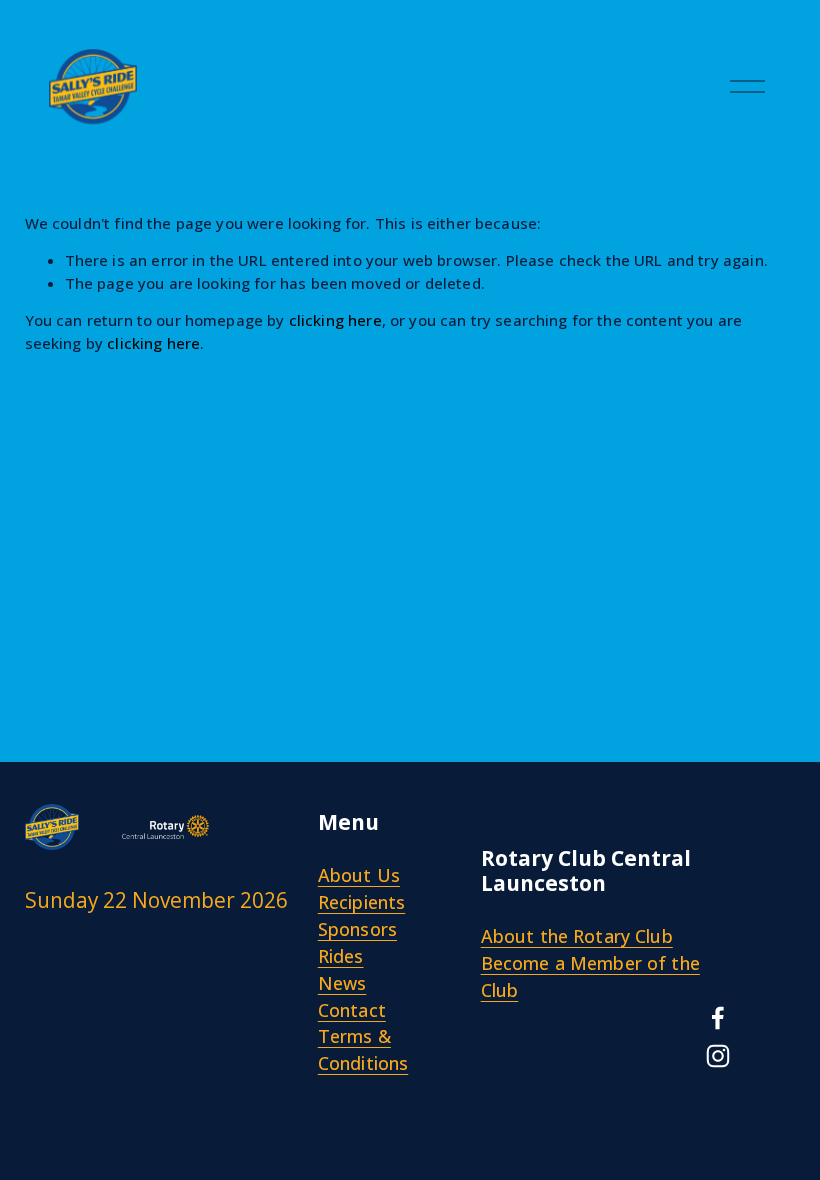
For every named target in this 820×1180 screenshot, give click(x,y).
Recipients (362, 902)
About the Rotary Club (577, 936)
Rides (341, 956)
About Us (359, 875)
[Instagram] (718, 1056)
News (342, 983)
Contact (352, 1010)
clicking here (335, 320)
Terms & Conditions (363, 1049)
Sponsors (357, 929)
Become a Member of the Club (590, 976)
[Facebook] (718, 1018)
